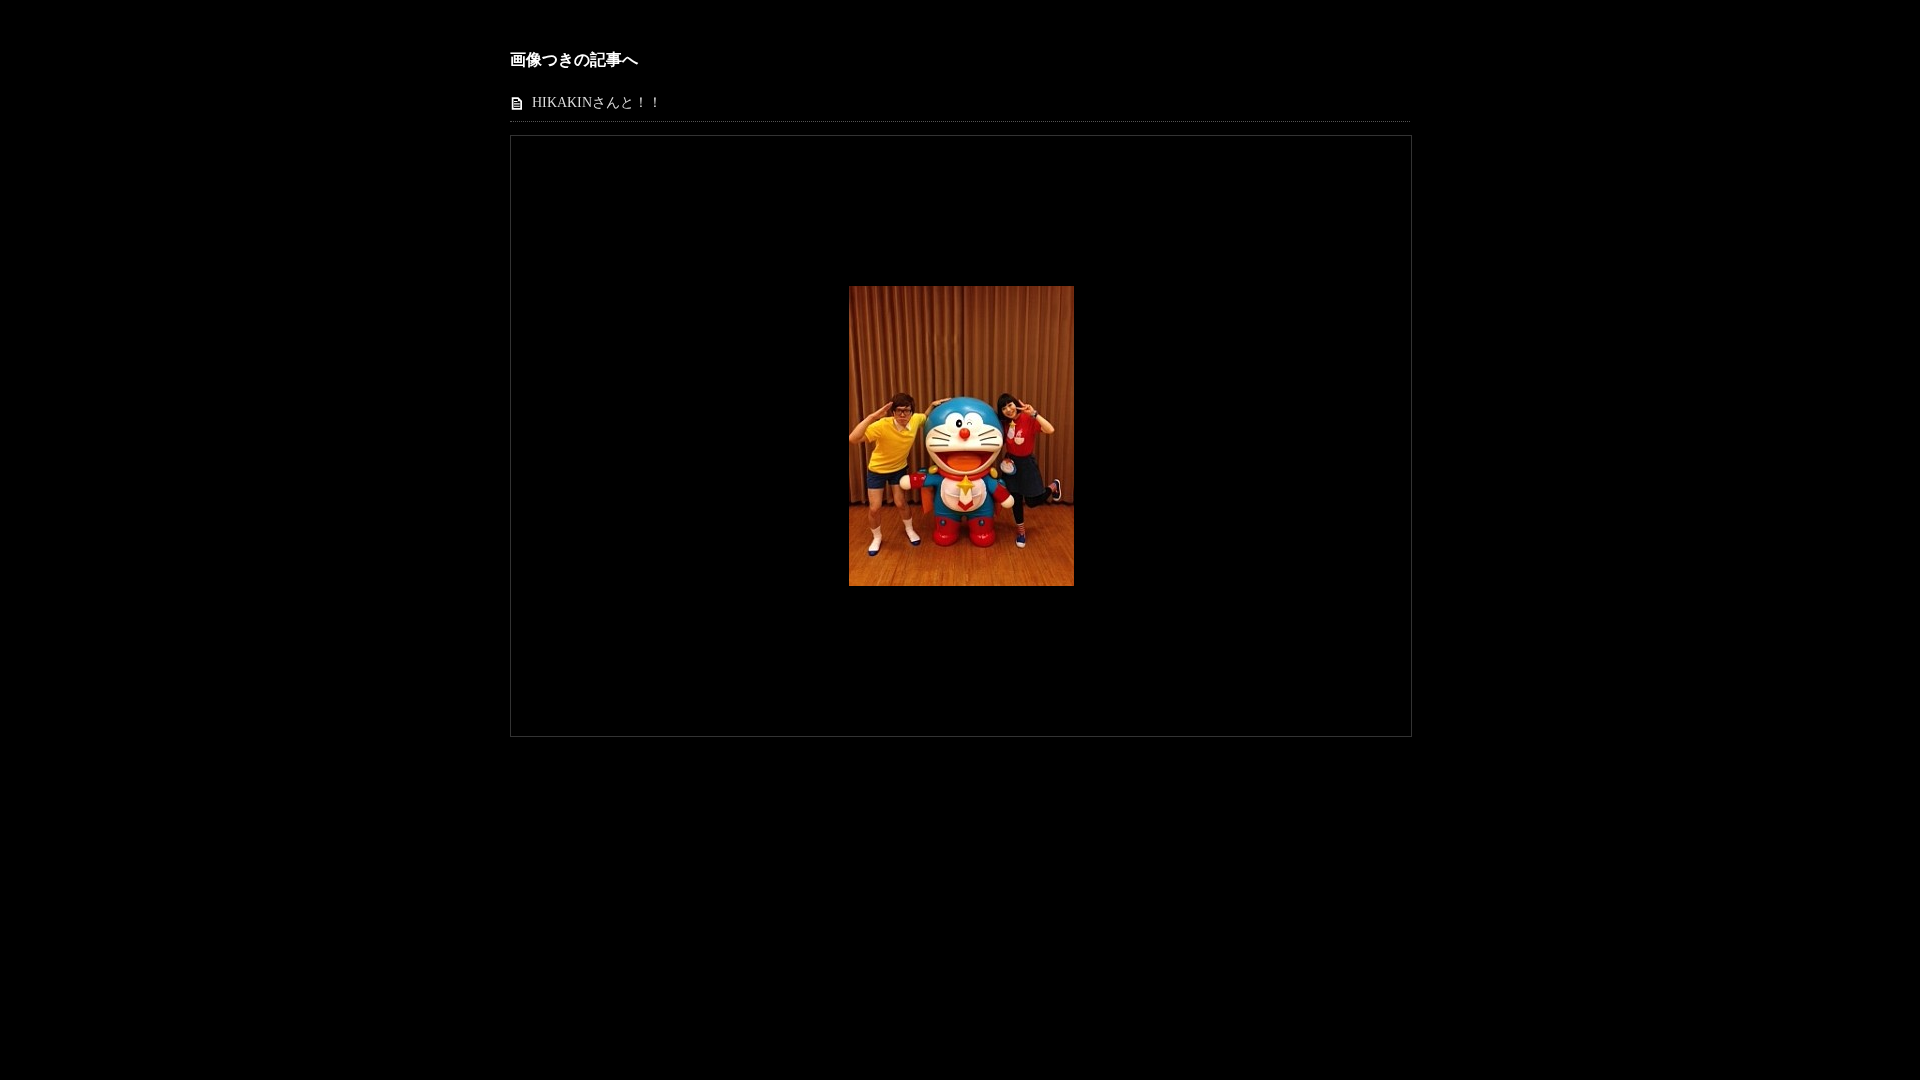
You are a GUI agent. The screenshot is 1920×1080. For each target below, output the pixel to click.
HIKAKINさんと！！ (597, 102)
